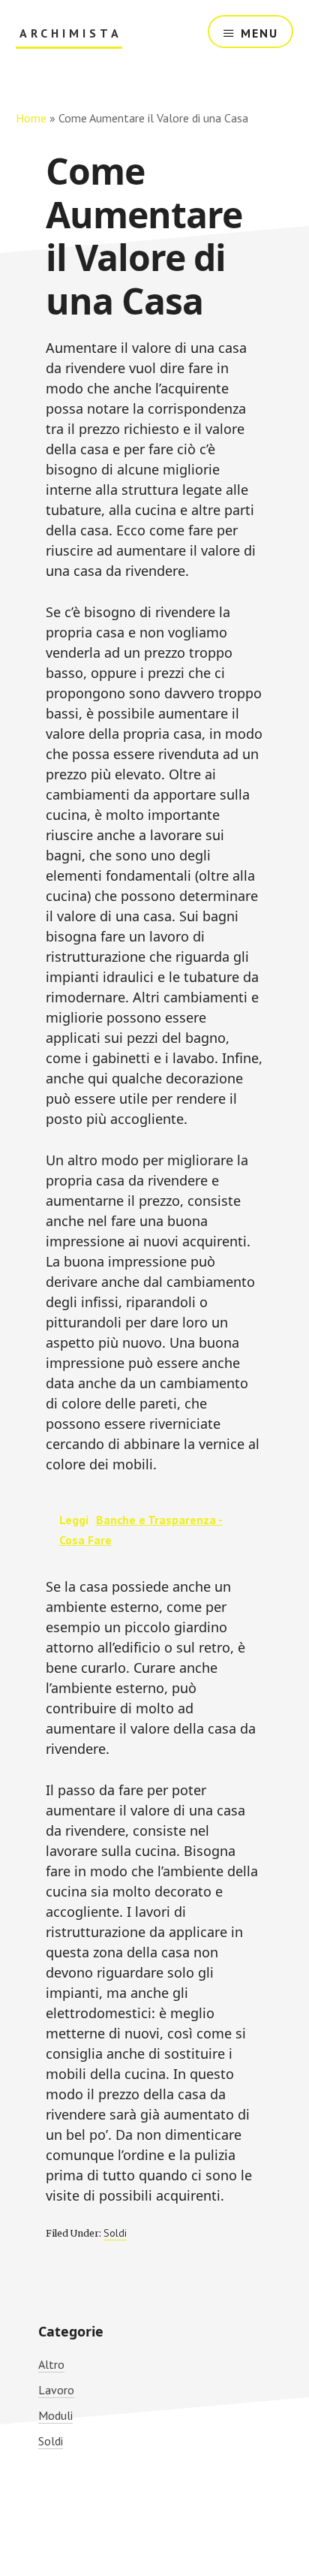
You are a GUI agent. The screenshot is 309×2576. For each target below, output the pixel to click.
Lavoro (56, 2390)
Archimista (71, 33)
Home (31, 118)
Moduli (55, 2415)
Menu (259, 33)
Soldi (115, 2233)
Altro (51, 2364)
